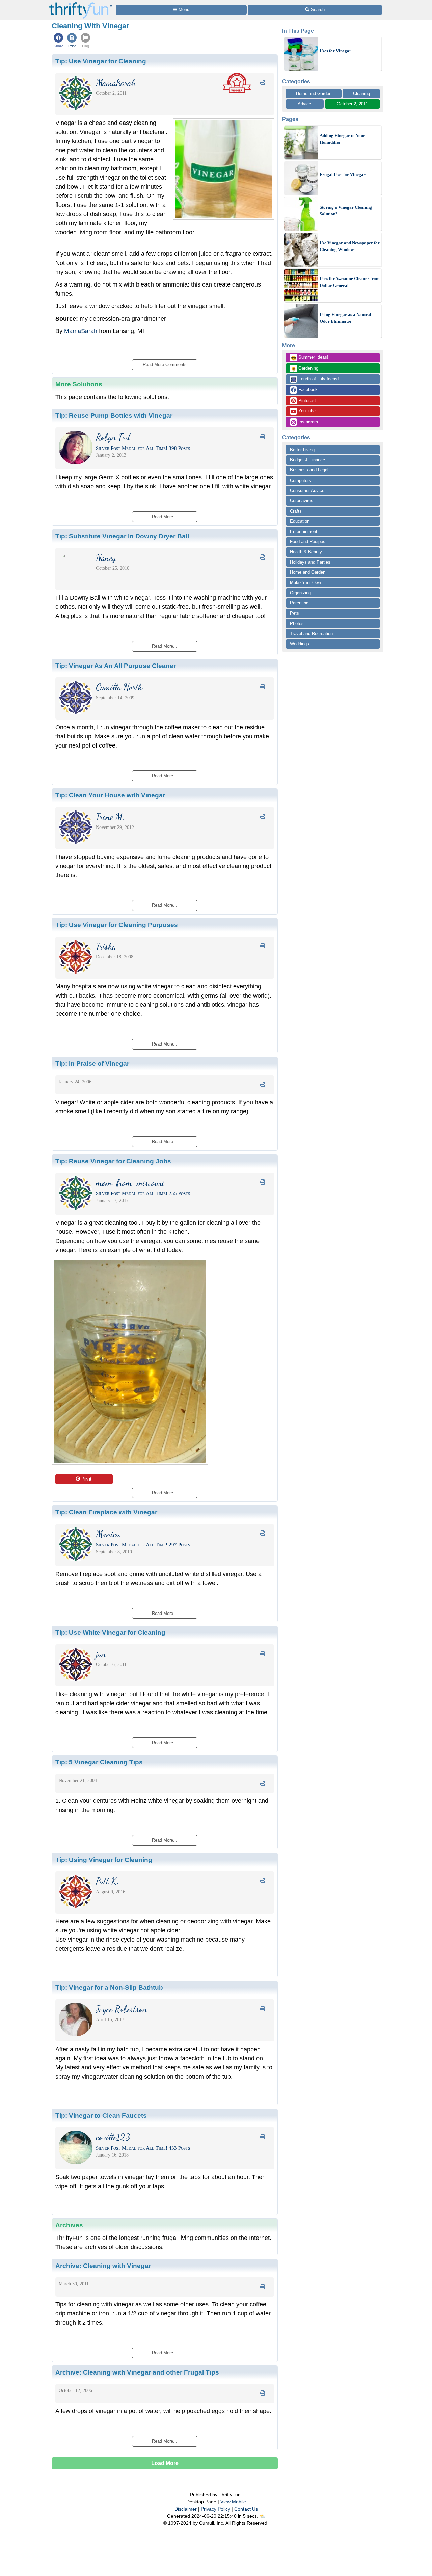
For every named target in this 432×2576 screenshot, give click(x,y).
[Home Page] (81, 4)
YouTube (306, 411)
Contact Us (246, 2509)
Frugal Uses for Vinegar (343, 175)
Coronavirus (302, 501)
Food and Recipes (308, 541)
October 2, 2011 (352, 104)
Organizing (300, 593)
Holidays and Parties (310, 562)
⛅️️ (262, 2516)
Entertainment (304, 531)
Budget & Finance (307, 460)
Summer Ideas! (310, 358)
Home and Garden (314, 94)
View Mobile (233, 2502)
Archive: (103, 2266)
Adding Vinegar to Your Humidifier (342, 139)
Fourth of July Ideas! (315, 379)
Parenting (299, 603)
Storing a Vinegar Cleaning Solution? (346, 210)
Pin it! (87, 1479)
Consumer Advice (307, 491)
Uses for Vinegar (335, 51)
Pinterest (306, 400)
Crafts (296, 511)
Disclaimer (186, 2509)
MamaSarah (81, 331)
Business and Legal (309, 470)
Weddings (300, 644)
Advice (304, 104)
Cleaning (361, 94)
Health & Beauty (306, 552)
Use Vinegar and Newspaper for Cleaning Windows (350, 246)
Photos (297, 623)
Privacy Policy (215, 2509)
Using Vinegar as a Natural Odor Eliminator (345, 318)
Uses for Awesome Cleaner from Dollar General (350, 282)
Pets (294, 613)
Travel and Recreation (311, 634)
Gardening (305, 369)
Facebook (307, 390)
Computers (301, 480)
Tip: (101, 61)
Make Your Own (305, 583)
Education (300, 521)
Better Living (302, 450)
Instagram (307, 422)
